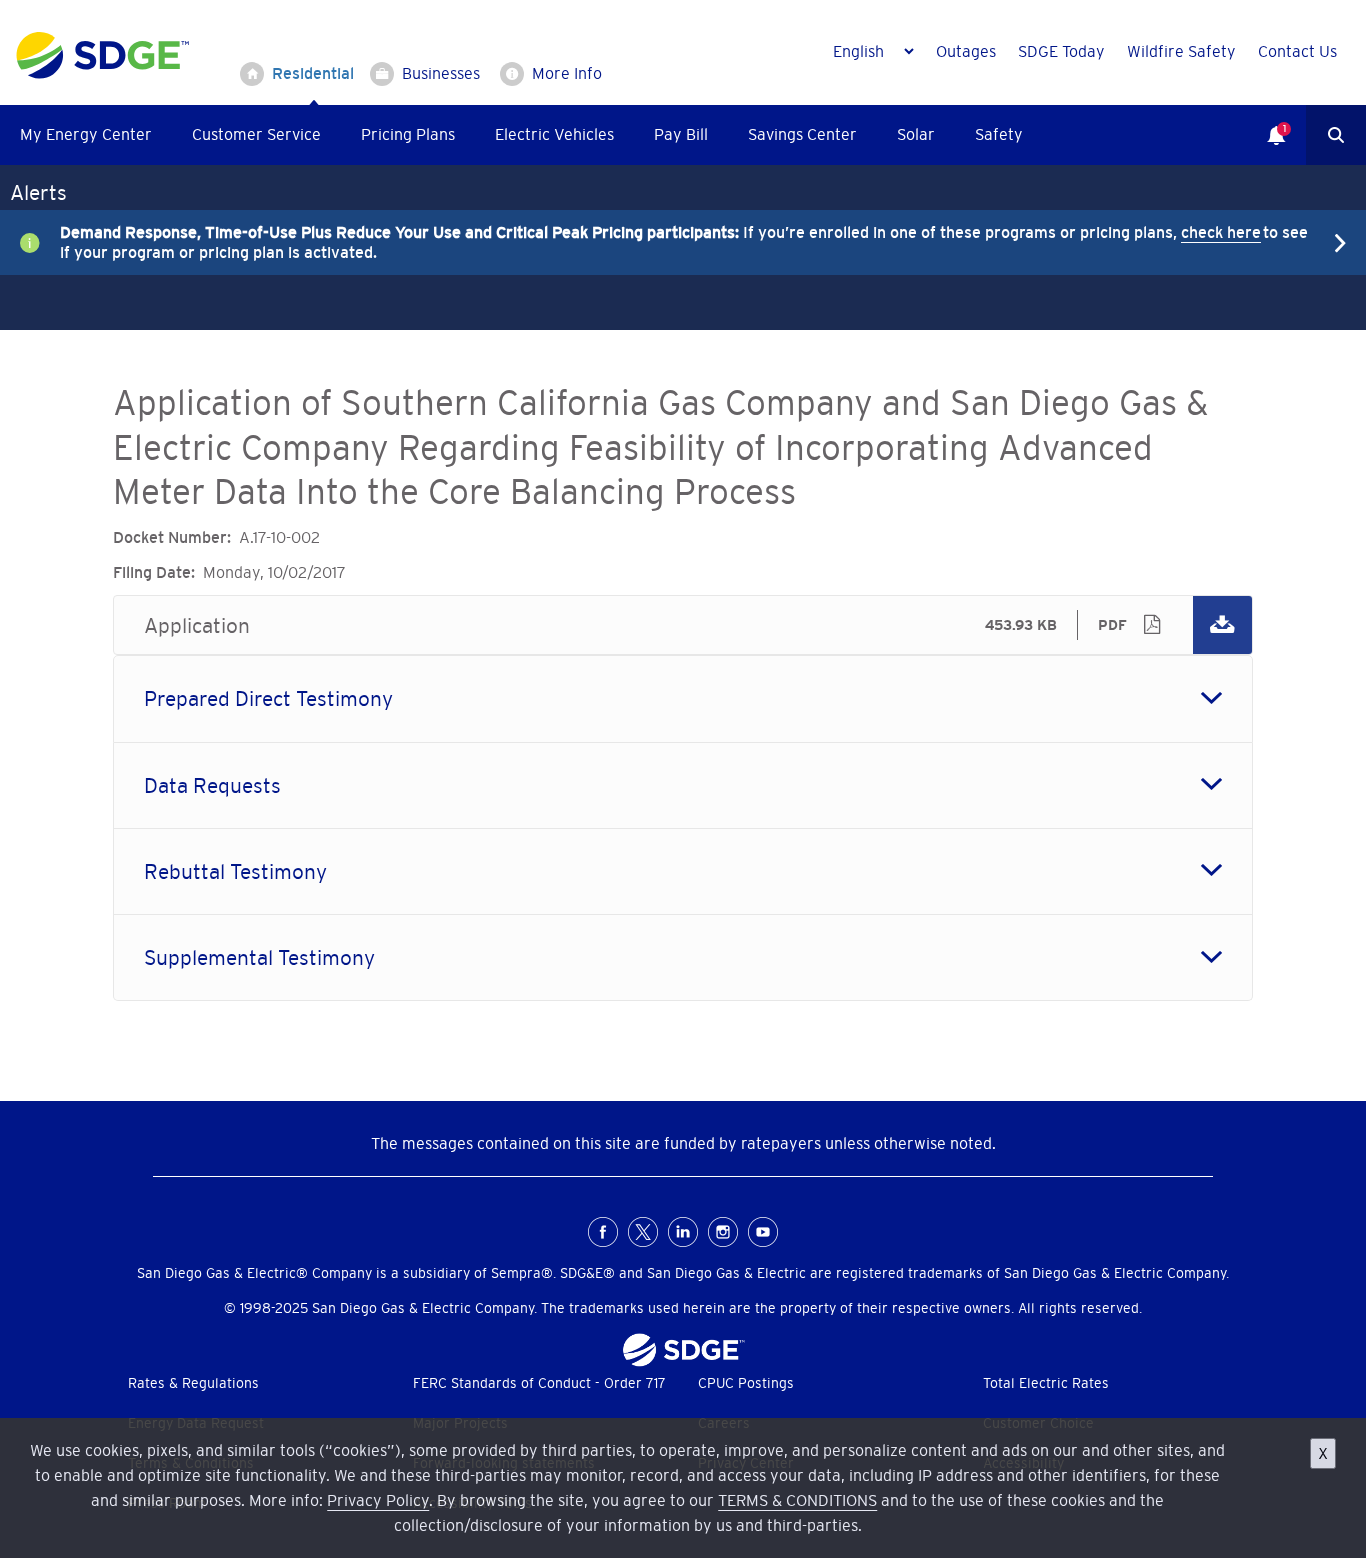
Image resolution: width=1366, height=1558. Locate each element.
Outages (966, 51)
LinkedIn (683, 1232)
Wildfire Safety (1181, 51)
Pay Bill (681, 134)
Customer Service (256, 134)
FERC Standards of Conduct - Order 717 (539, 1383)
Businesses (441, 73)
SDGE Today (1061, 51)
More (668, 242)
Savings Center (802, 134)
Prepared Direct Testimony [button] (268, 698)
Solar (916, 134)
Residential (313, 73)
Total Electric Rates (1046, 1383)
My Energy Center (86, 134)
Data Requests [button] (212, 785)
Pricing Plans (408, 134)
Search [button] (1336, 135)
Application (683, 625)
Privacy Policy (378, 1500)
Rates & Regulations (193, 1383)
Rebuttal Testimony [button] (235, 871)
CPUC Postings (746, 1383)
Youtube (763, 1232)
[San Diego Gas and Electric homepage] (102, 74)
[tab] (683, 698)
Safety (999, 134)
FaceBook (603, 1232)
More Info (567, 73)
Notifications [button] (1266, 121)
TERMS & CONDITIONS (797, 1500)
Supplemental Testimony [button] (259, 957)
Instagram (723, 1232)
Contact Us (1297, 51)
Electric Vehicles (554, 134)
